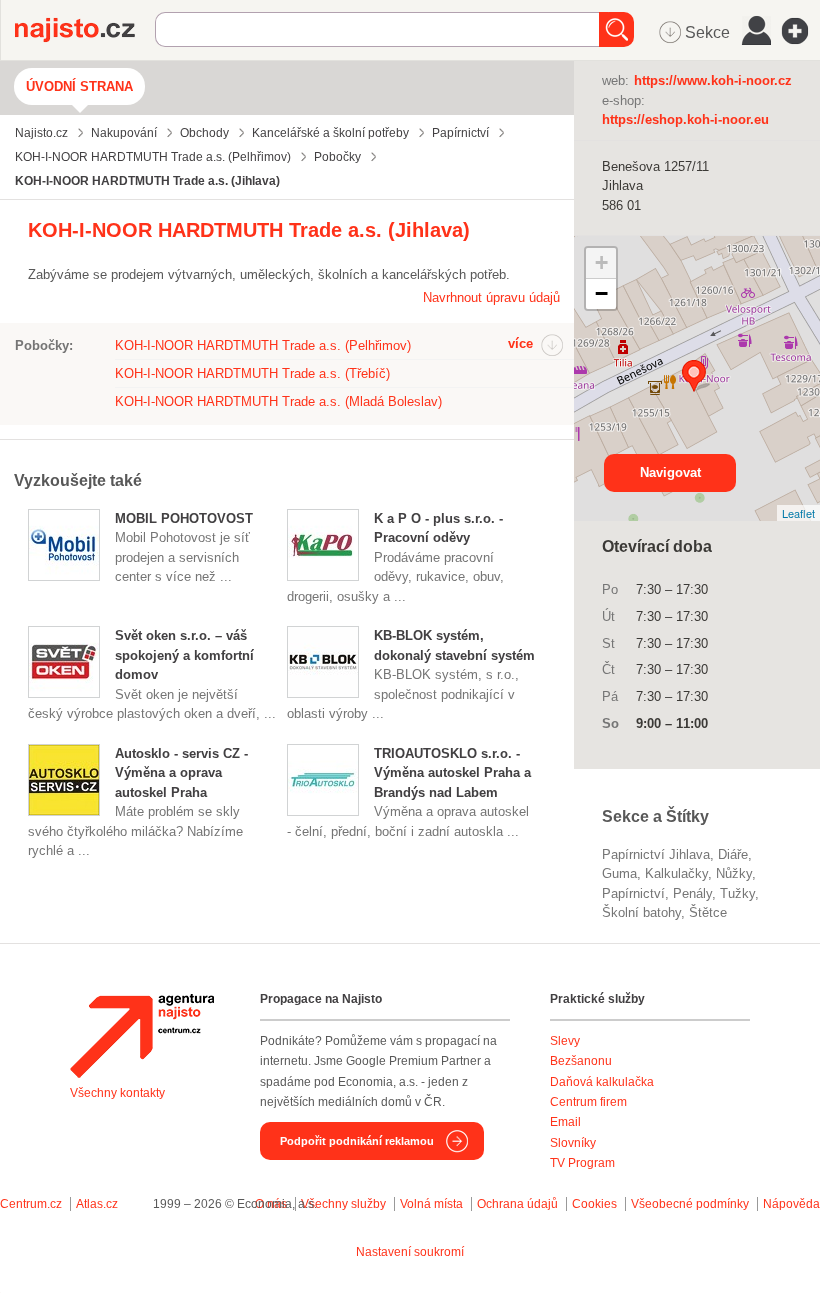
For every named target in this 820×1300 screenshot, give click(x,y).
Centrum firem (588, 1102)
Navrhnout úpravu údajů (491, 297)
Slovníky (573, 1143)
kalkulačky (676, 873)
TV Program (582, 1163)
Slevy (565, 1041)
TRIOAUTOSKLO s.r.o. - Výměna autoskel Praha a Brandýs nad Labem (452, 773)
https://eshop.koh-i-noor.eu (685, 119)
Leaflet (798, 513)
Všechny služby (345, 1204)
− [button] (601, 293)
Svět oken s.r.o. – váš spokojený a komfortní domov (184, 655)
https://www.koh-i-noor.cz (713, 80)
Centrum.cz (31, 1204)
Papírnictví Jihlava (656, 854)
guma (619, 873)
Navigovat (670, 472)
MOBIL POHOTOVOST (184, 518)
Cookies (594, 1204)
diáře (733, 854)
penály (692, 893)
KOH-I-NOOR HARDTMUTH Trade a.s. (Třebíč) (252, 373)
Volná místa (431, 1204)
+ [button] (601, 262)
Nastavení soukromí (410, 1252)
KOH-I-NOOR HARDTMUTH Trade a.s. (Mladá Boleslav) (278, 401)
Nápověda (791, 1204)
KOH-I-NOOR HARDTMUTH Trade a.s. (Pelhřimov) (263, 345)
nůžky (734, 873)
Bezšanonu (581, 1061)
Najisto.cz (85, 30)
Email (565, 1122)
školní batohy (641, 912)
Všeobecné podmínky (690, 1204)
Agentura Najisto (142, 1036)
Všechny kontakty (117, 1093)
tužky (737, 893)
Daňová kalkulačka (602, 1082)
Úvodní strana (79, 86)
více (520, 343)
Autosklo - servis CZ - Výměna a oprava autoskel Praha (181, 773)
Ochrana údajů (517, 1204)
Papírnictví (633, 893)
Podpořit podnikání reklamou (357, 1141)
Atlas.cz (97, 1204)
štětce (708, 912)
